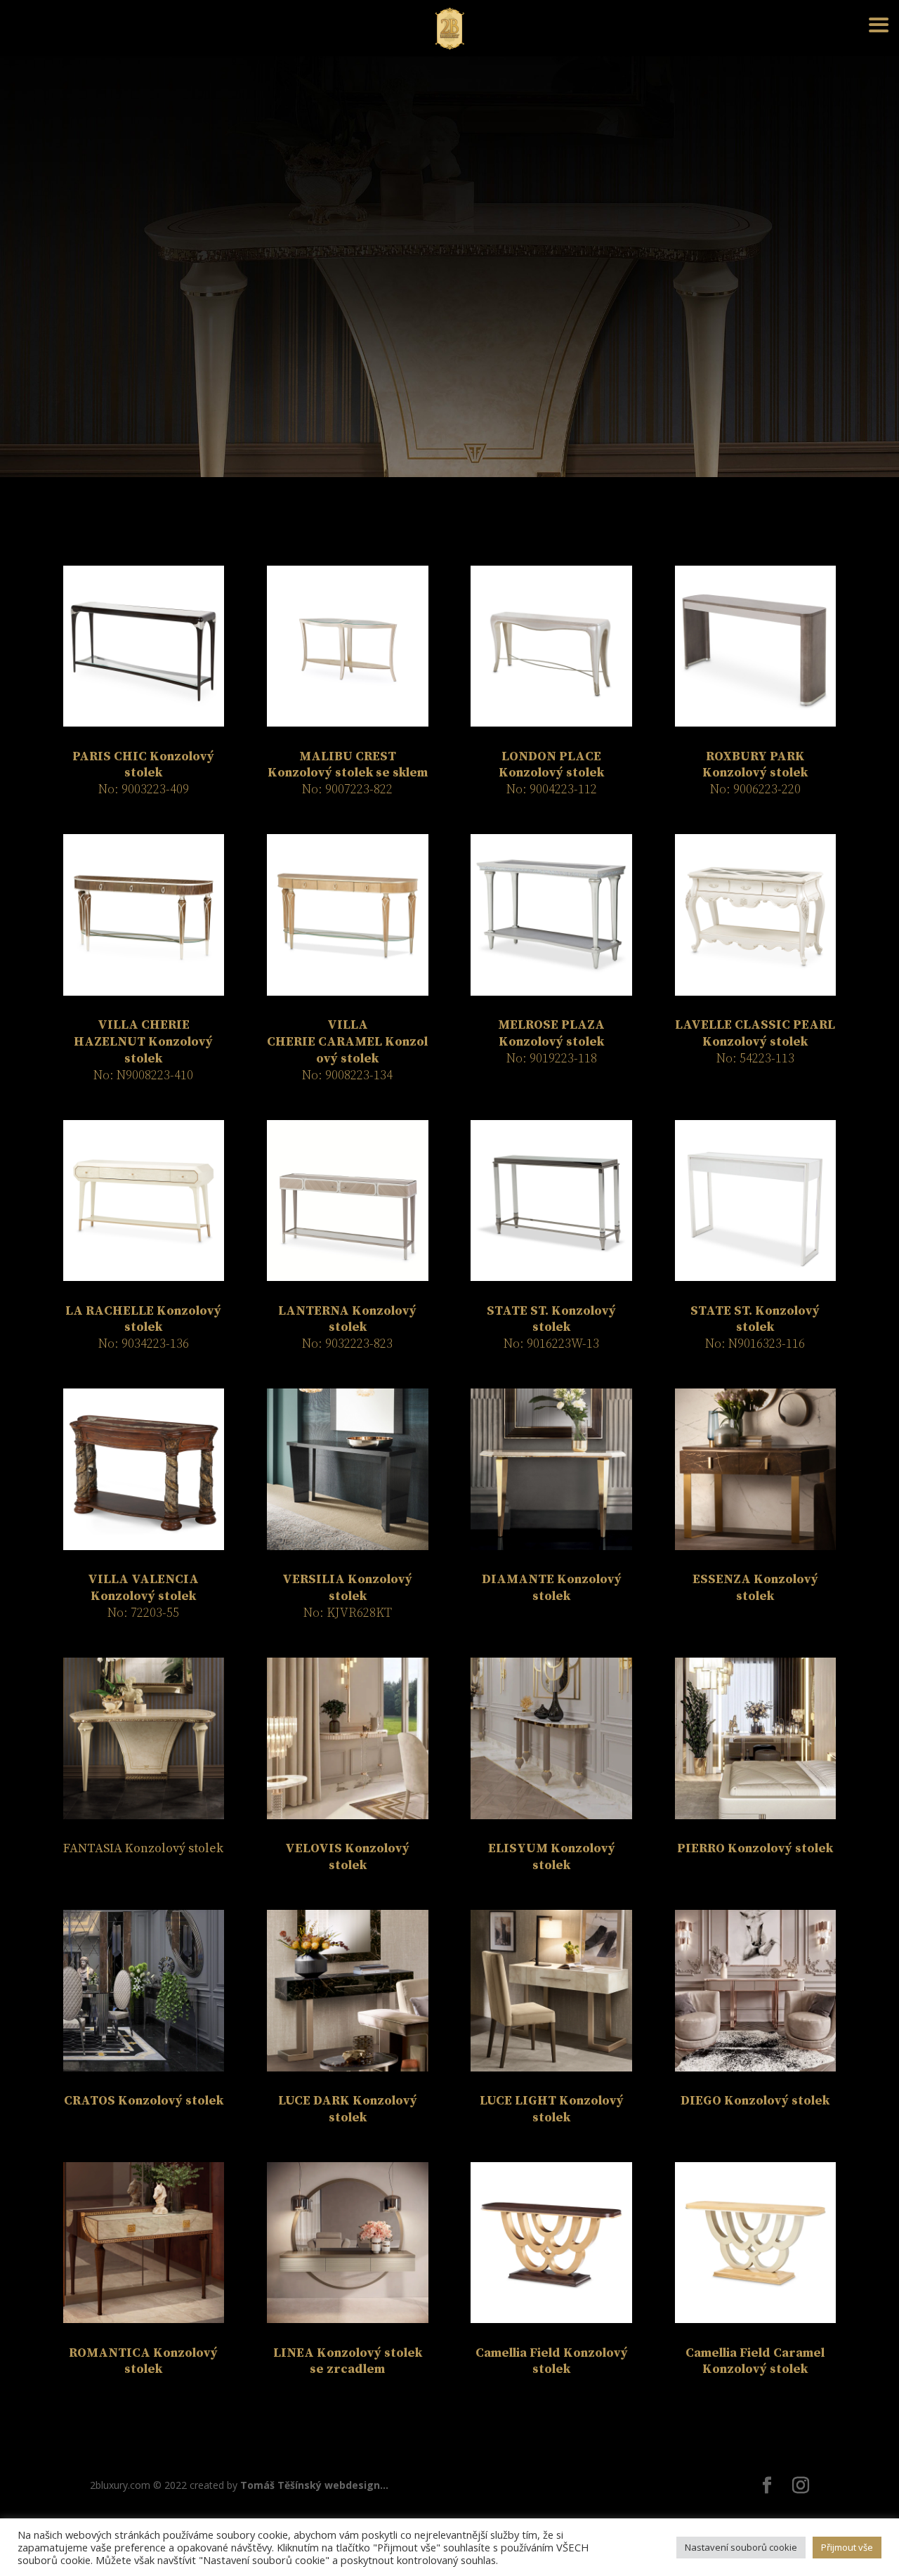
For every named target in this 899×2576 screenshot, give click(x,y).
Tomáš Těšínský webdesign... (314, 2485)
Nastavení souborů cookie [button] (741, 2547)
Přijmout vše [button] (847, 2547)
